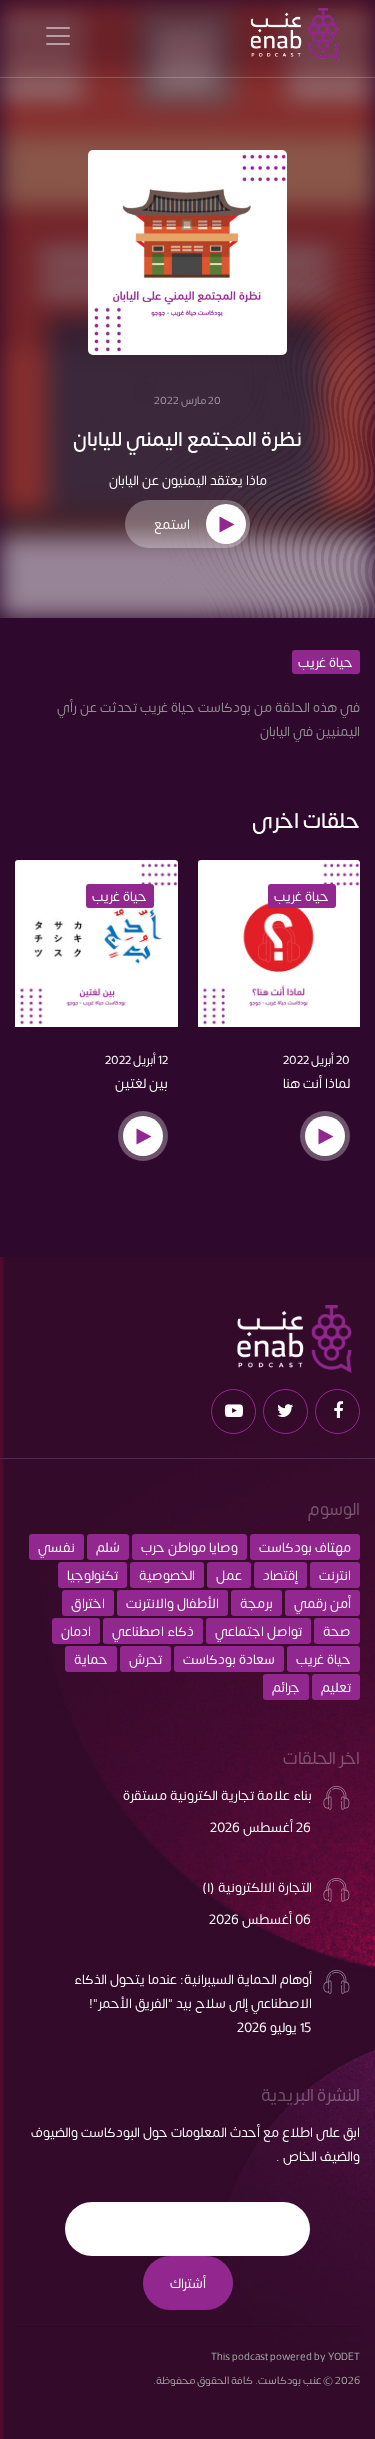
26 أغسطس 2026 (260, 1827)
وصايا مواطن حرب (189, 1547)
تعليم (336, 1687)
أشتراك (188, 2283)
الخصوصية (167, 1575)
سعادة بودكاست (229, 1659)
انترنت (335, 1575)
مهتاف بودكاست (305, 1547)
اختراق (88, 1603)
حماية (91, 1659)
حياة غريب (325, 662)
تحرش (145, 1659)
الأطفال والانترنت (172, 1603)
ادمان (76, 1631)
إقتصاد (280, 1575)
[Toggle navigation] (58, 34)
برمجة (256, 1603)
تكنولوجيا (92, 1575)
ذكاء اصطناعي (153, 1631)
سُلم (108, 1547)
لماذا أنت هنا (316, 1083)
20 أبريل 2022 (316, 1059)
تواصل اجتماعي (258, 1631)
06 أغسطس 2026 (260, 1919)
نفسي (56, 1547)
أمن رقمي (322, 1603)
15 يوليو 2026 (274, 2027)
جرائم (286, 1687)
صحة (337, 1631)
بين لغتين (141, 1083)
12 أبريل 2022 (136, 1059)
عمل (229, 1575)
